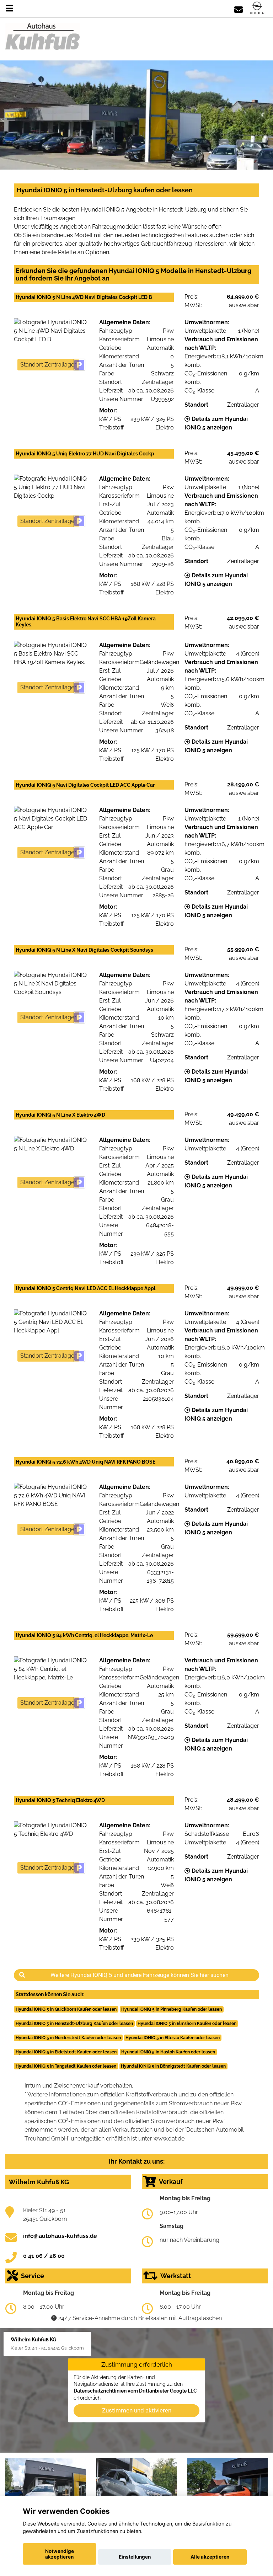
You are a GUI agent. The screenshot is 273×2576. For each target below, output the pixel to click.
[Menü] (9, 8)
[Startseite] (257, 8)
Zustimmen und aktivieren (137, 2410)
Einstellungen (135, 2557)
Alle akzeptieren (210, 2557)
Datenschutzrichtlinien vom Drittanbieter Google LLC (135, 2391)
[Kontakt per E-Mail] (239, 8)
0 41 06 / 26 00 (44, 2256)
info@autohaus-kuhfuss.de (60, 2236)
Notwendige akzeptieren (60, 2554)
